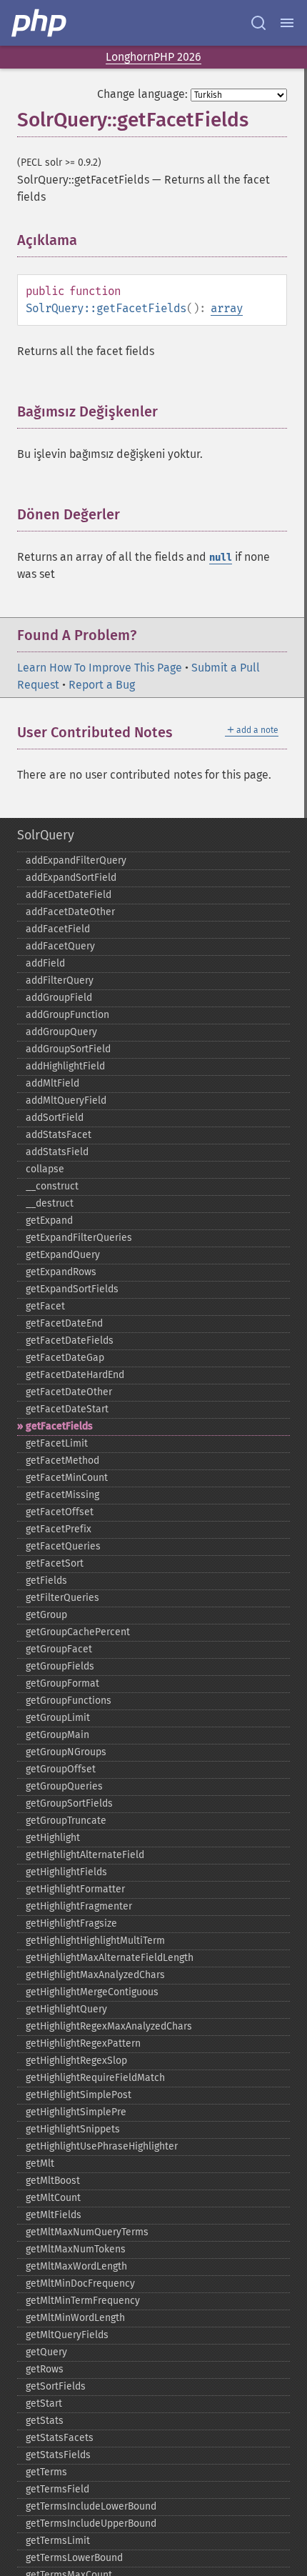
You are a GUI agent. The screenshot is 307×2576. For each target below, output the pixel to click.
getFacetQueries (63, 1546)
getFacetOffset (60, 1512)
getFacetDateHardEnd (75, 1375)
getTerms (46, 2472)
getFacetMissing (62, 1495)
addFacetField (58, 929)
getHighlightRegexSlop (76, 2061)
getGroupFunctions (69, 1701)
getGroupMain (57, 1735)
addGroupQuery (61, 1032)
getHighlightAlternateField (85, 1855)
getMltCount (53, 2198)
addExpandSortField (71, 878)
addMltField (52, 1083)
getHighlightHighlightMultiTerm (95, 1941)
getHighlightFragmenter (79, 1906)
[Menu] (287, 23)
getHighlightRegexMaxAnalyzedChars (109, 2026)
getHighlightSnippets (73, 2129)
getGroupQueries (64, 1786)
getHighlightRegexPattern (83, 2043)
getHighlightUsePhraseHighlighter (102, 2146)
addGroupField (59, 998)
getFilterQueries (62, 1598)
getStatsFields (58, 2455)
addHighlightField (65, 1066)
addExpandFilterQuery (76, 860)
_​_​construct (52, 1186)
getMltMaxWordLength (76, 2266)
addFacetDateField (69, 895)
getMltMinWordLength (75, 2318)
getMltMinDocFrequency (80, 2283)
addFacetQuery (60, 946)
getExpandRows (61, 1272)
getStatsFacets (60, 2438)
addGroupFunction (67, 1015)
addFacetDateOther (70, 912)
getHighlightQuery (66, 2009)
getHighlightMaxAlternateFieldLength (110, 1958)
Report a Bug (102, 685)
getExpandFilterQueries (79, 1238)
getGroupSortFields (69, 1803)
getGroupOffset (61, 1769)
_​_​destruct (50, 1203)
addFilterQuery (60, 980)
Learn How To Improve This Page (100, 668)
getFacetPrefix (59, 1529)
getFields (46, 1581)
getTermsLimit (58, 2541)
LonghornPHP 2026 (153, 57)
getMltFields (54, 2215)
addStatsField (57, 1152)
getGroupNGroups (66, 1752)
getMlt (40, 2163)
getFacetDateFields (70, 1341)
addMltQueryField (66, 1100)
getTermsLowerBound (74, 2558)
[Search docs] (258, 23)
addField (45, 963)
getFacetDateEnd (64, 1323)
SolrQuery (46, 835)
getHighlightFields (66, 1872)
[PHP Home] (40, 23)
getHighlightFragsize (71, 1923)
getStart (44, 2403)
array (227, 308)
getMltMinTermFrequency (83, 2301)
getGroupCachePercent (78, 1632)
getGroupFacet (59, 1649)
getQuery (46, 2352)
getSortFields (56, 2386)
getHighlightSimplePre (76, 2112)
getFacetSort (55, 1563)
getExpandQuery (63, 1255)
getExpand (49, 1220)
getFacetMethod (62, 1461)
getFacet (45, 1306)
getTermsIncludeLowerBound (91, 2506)
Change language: (142, 94)
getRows (45, 2369)
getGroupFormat (62, 1683)
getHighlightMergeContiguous (92, 1992)
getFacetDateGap (65, 1358)
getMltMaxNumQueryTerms (87, 2232)
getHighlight (53, 1838)
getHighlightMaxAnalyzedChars (95, 1975)
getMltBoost (53, 2181)
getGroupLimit (58, 1718)
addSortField (55, 1118)
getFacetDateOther (69, 1392)
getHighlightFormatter (75, 1889)
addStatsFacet (59, 1135)
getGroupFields (60, 1666)
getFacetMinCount (67, 1478)
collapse (45, 1169)
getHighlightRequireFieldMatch (95, 2078)
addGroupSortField (68, 1049)
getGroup (46, 1615)
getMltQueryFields (67, 2335)
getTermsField (57, 2489)
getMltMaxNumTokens (76, 2249)
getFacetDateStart (67, 1409)
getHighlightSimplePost (79, 2095)
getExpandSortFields (72, 1289)
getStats (45, 2421)
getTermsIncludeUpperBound (91, 2523)
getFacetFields (59, 1426)
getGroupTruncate (66, 1821)
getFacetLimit (57, 1443)
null (221, 558)
